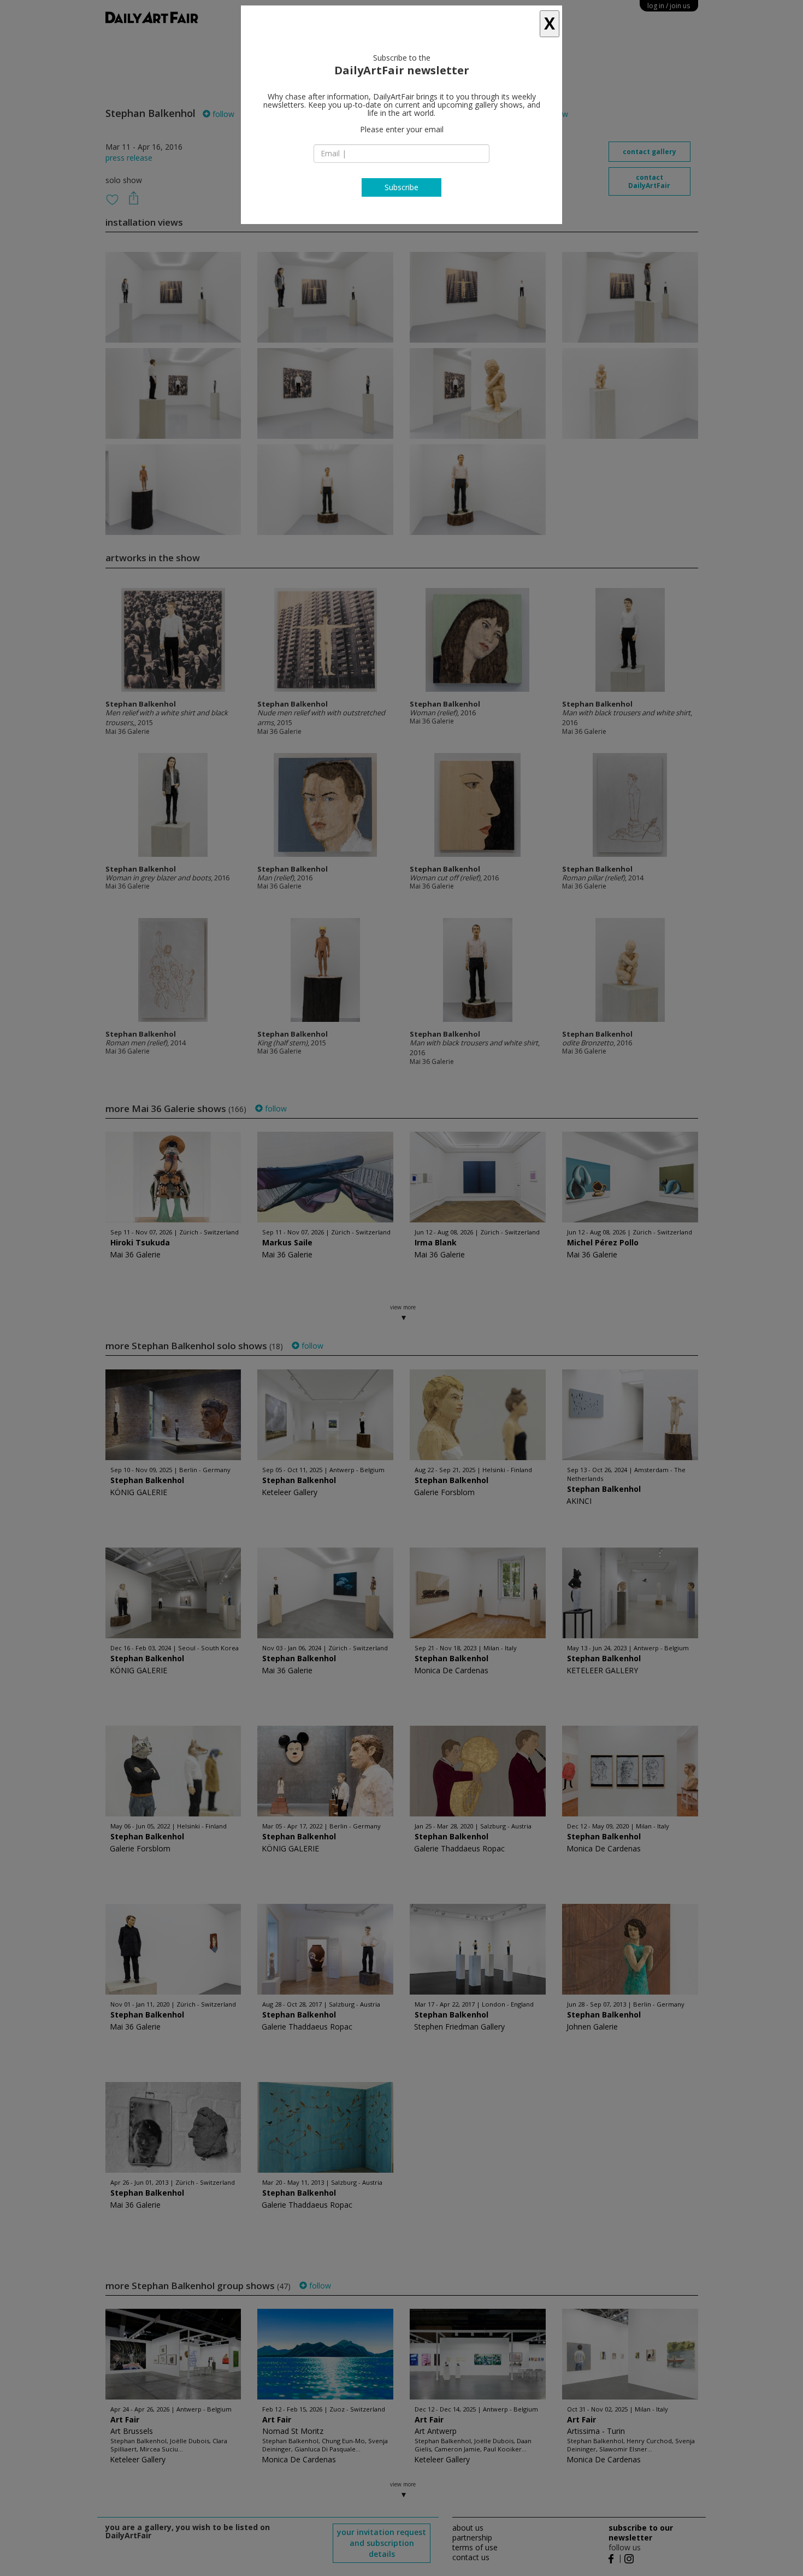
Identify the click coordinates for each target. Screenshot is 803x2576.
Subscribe (401, 187)
